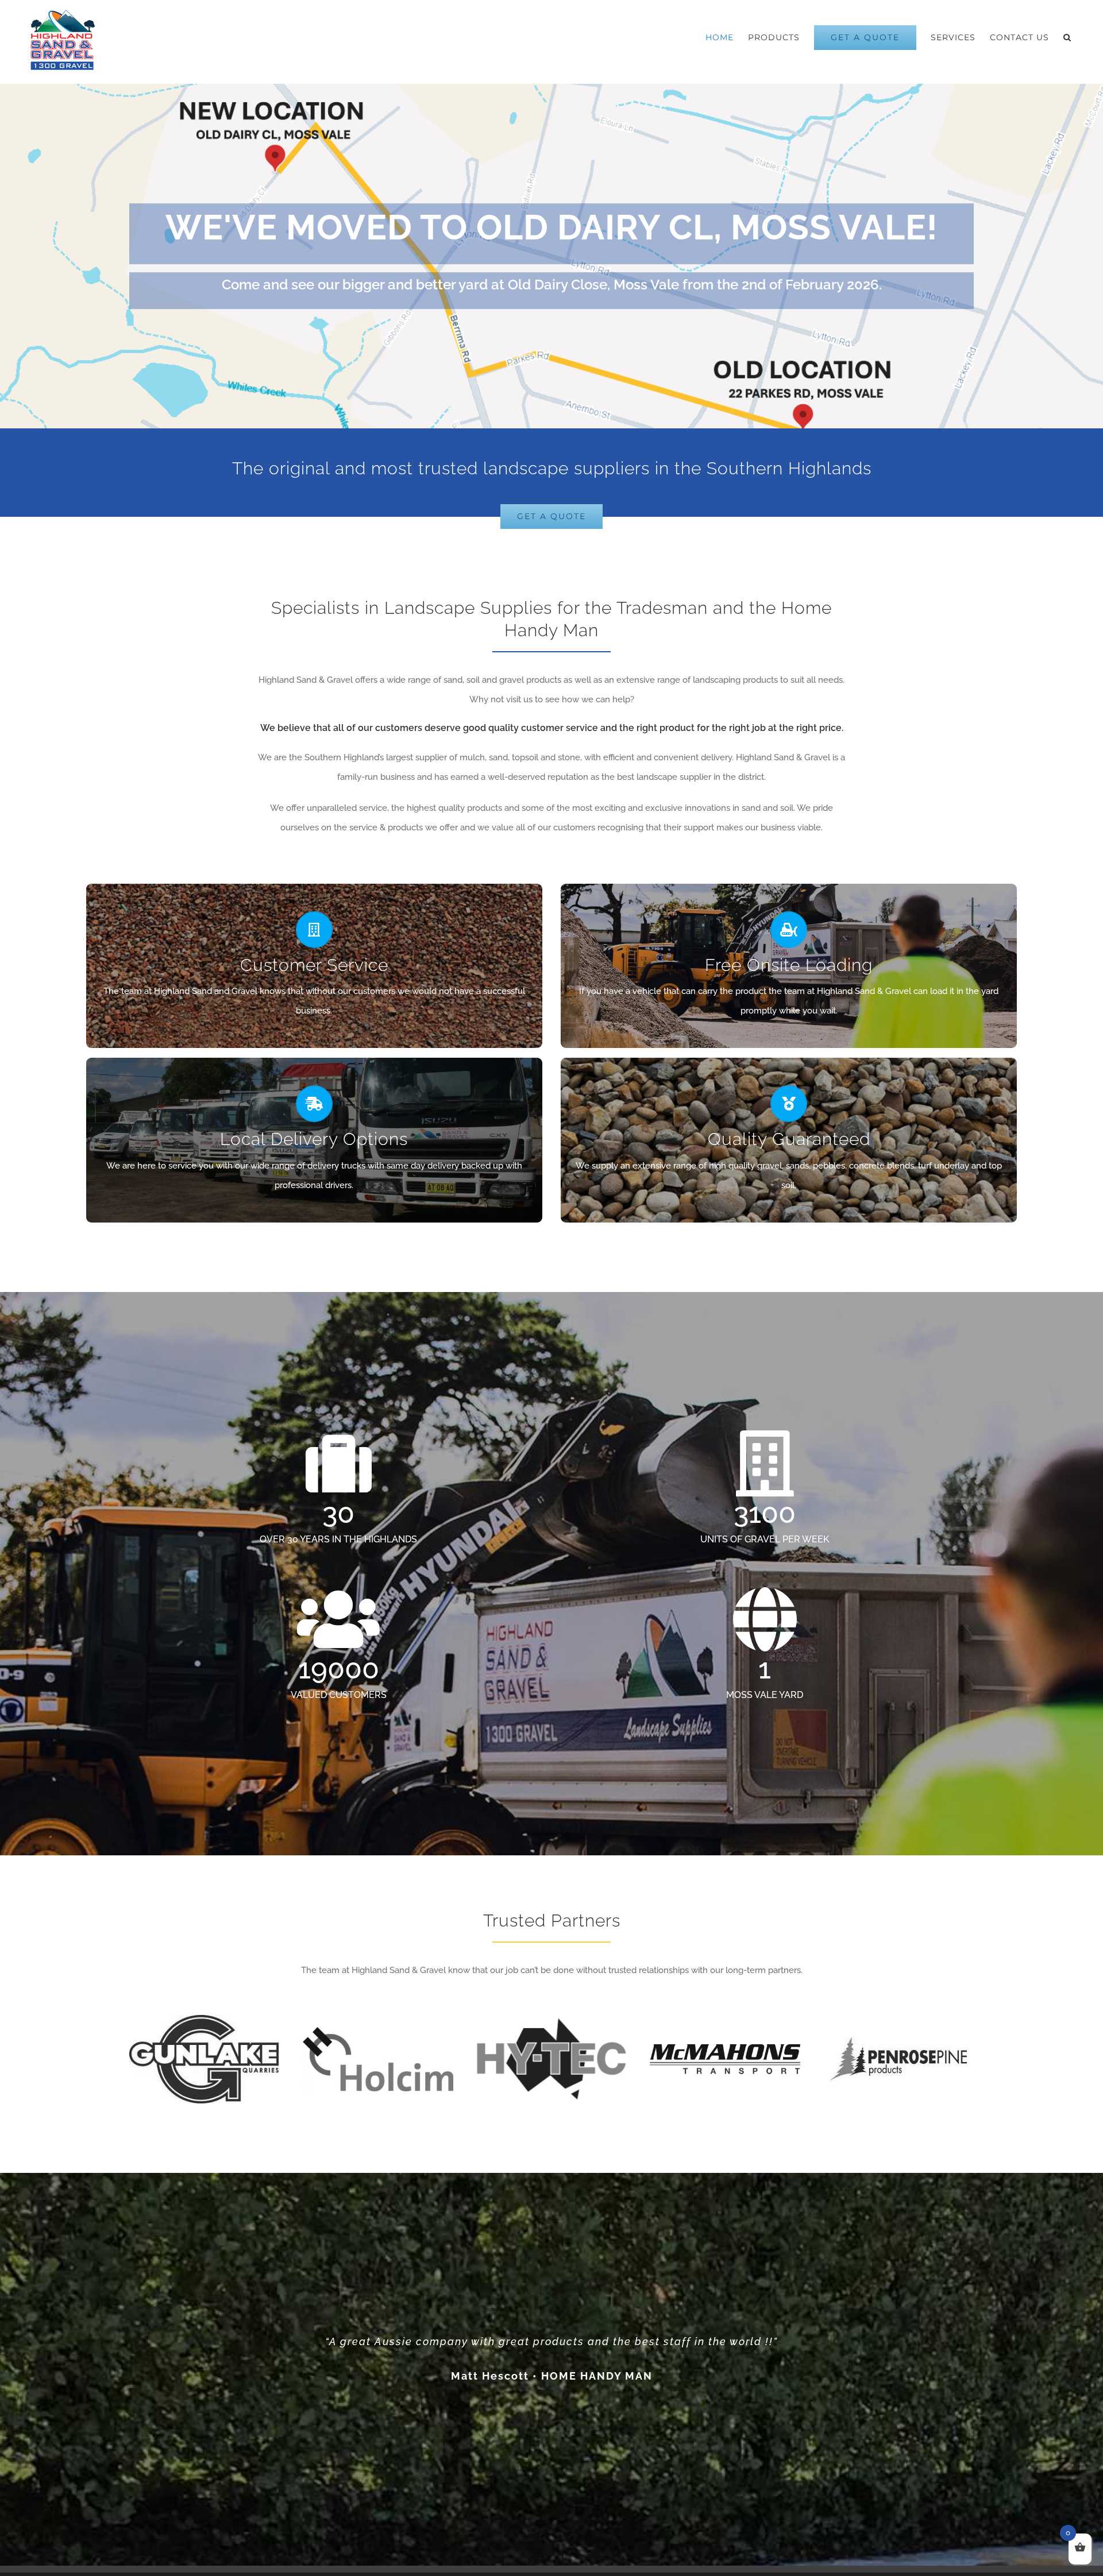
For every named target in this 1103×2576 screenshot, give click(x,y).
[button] (1067, 37)
